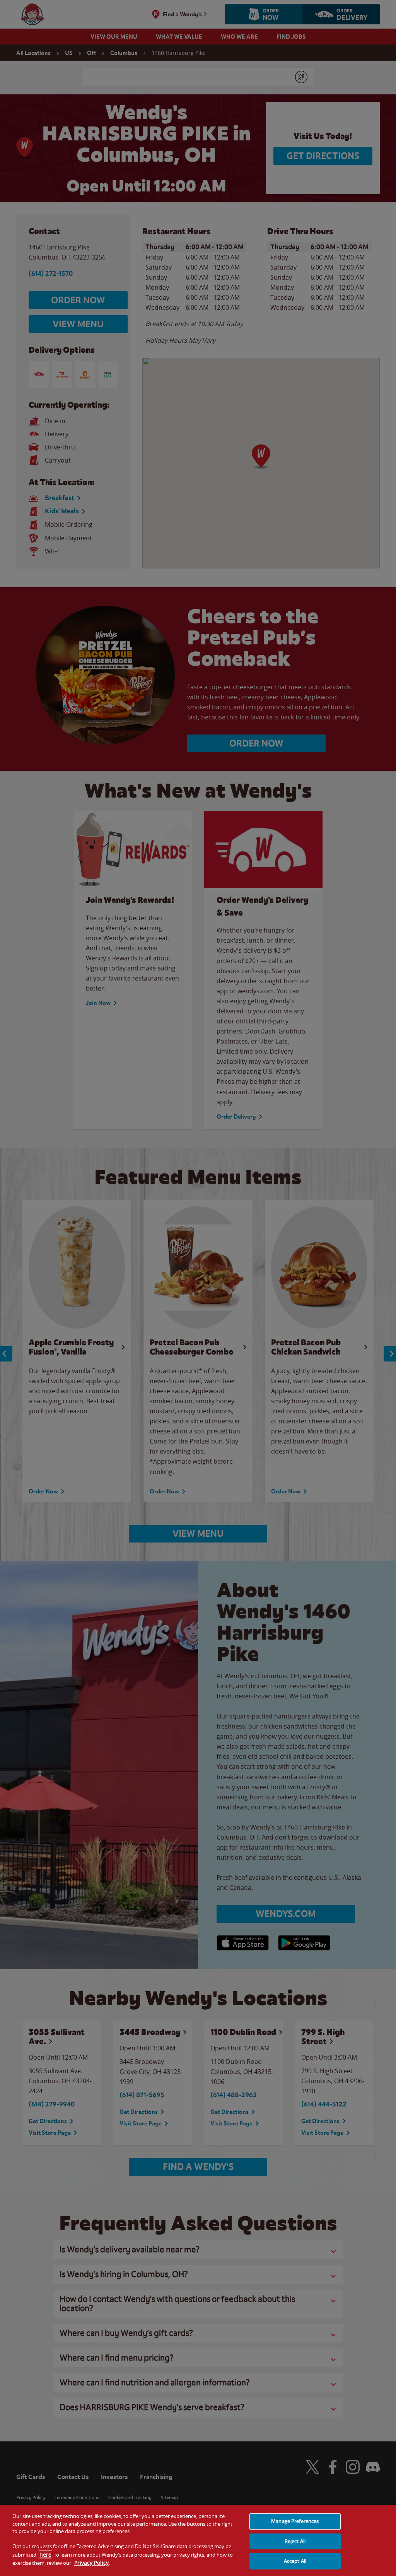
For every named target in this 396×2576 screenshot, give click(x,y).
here (45, 2555)
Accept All (295, 2561)
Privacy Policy (91, 2563)
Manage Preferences (295, 2521)
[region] (198, 2540)
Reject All (295, 2541)
